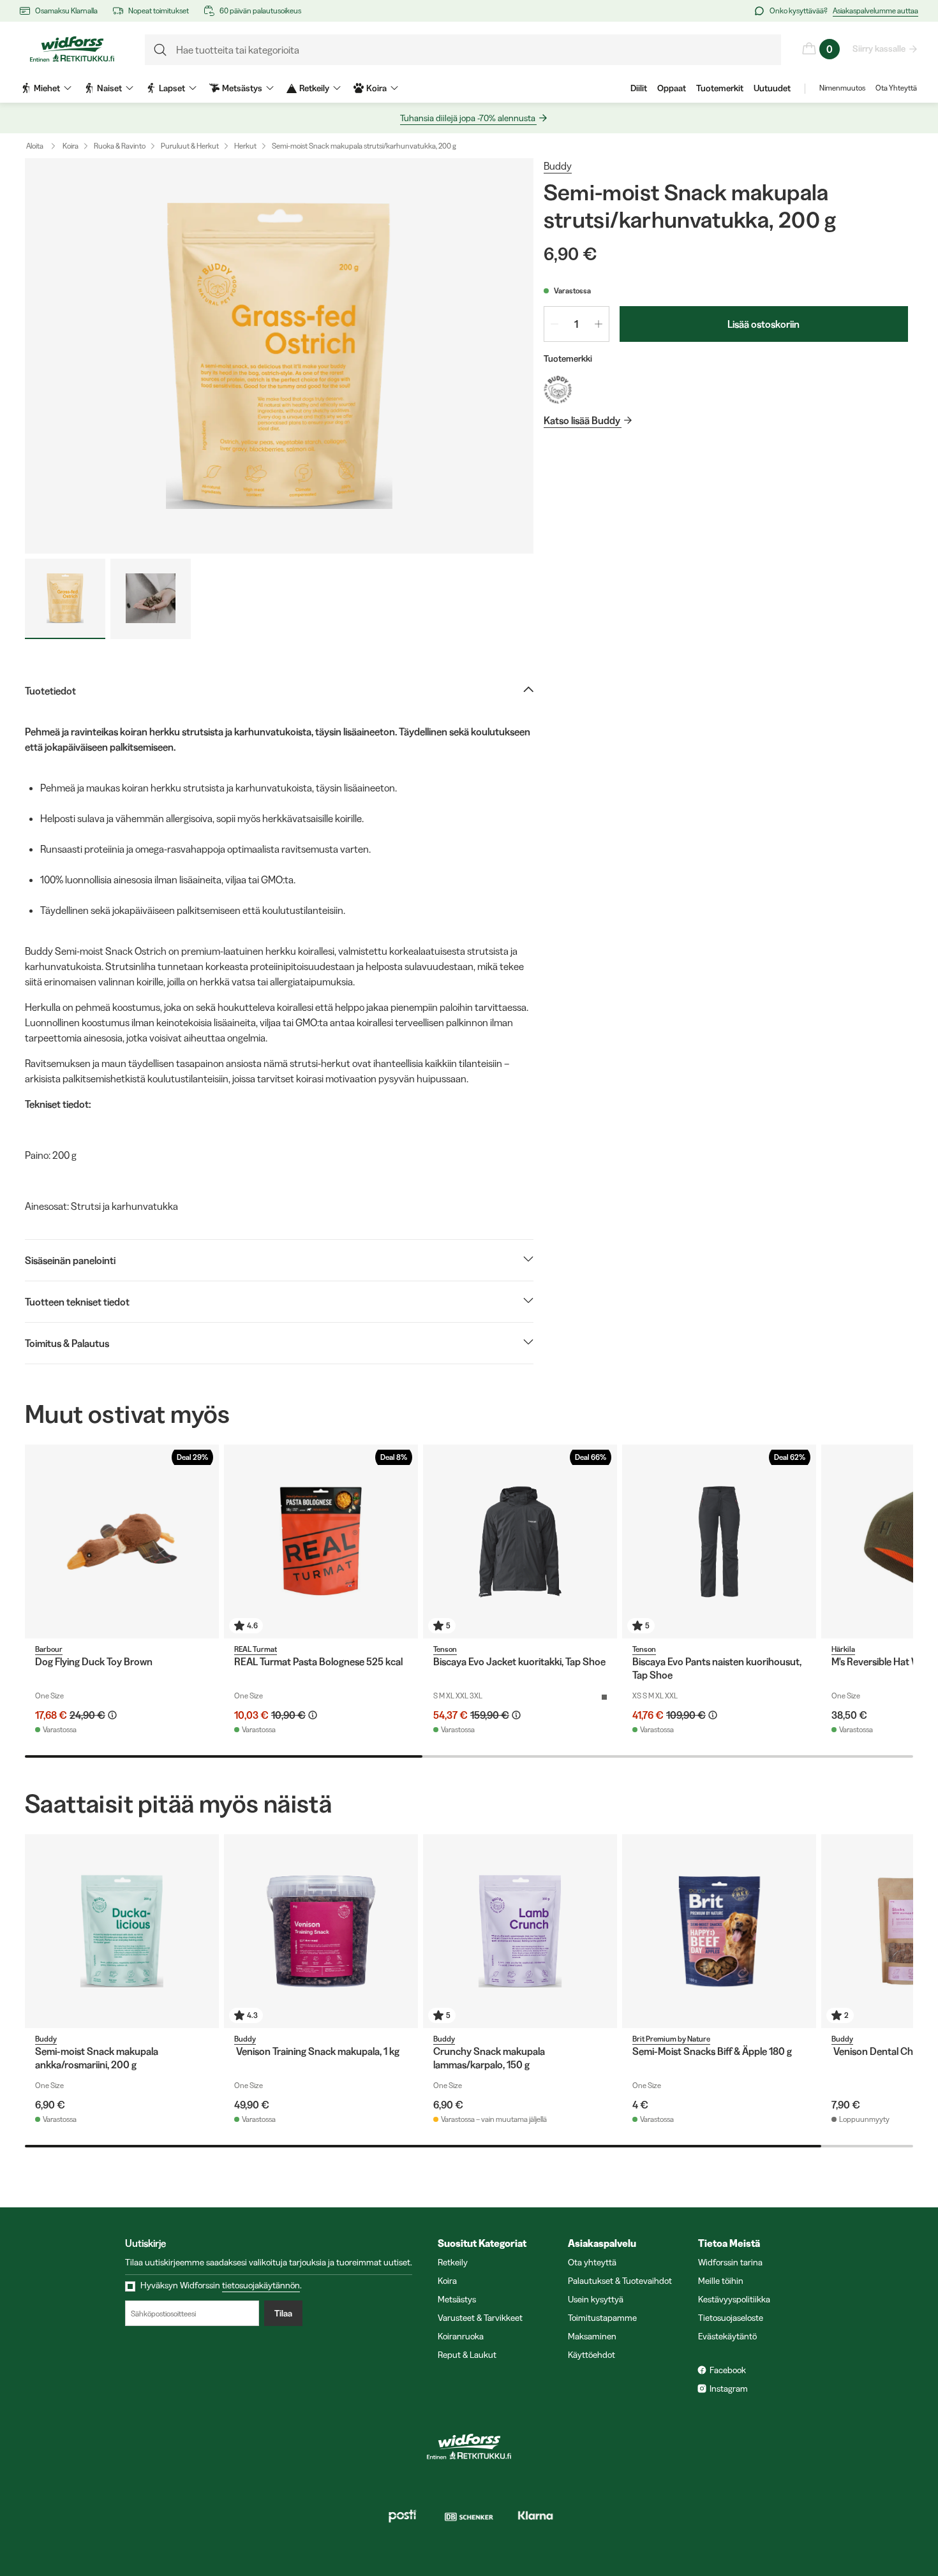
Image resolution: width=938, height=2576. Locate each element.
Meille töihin (721, 2281)
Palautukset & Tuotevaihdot (620, 2281)
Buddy (558, 166)
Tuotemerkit (720, 88)
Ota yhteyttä (592, 2262)
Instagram (729, 2388)
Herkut (245, 146)
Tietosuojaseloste (731, 2318)
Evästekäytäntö (727, 2336)
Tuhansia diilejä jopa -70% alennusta (468, 118)
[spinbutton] (577, 324)
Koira (71, 146)
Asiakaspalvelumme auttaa (875, 11)
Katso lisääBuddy (582, 420)
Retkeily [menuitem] (314, 88)
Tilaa (283, 2313)
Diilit (639, 88)
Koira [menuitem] (376, 88)
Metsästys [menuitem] (242, 88)
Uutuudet (772, 88)
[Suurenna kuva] (279, 356)
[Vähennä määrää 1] (555, 324)
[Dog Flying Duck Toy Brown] (122, 1542)
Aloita (35, 146)
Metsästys (457, 2299)
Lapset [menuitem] (172, 88)
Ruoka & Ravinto (120, 146)
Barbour (49, 1649)
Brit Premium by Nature (671, 2039)
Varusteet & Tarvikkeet (480, 2318)
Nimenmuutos (842, 88)
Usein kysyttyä (596, 2299)
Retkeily (453, 2262)
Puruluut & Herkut (190, 146)
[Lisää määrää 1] (599, 324)
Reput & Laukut (467, 2355)
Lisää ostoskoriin (763, 324)
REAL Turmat (256, 1649)
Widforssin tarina (730, 2262)
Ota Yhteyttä (896, 88)
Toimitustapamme (602, 2318)
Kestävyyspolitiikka (734, 2299)
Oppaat (672, 88)
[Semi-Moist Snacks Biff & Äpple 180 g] (719, 1931)
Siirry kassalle (879, 48)
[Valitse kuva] (65, 599)
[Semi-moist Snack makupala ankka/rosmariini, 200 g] (122, 1931)
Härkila (843, 1649)
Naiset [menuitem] (109, 88)
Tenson (445, 1649)
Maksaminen (592, 2336)
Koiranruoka (461, 2336)
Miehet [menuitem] (47, 88)
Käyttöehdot (592, 2355)
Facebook (728, 2370)
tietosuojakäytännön (261, 2285)
